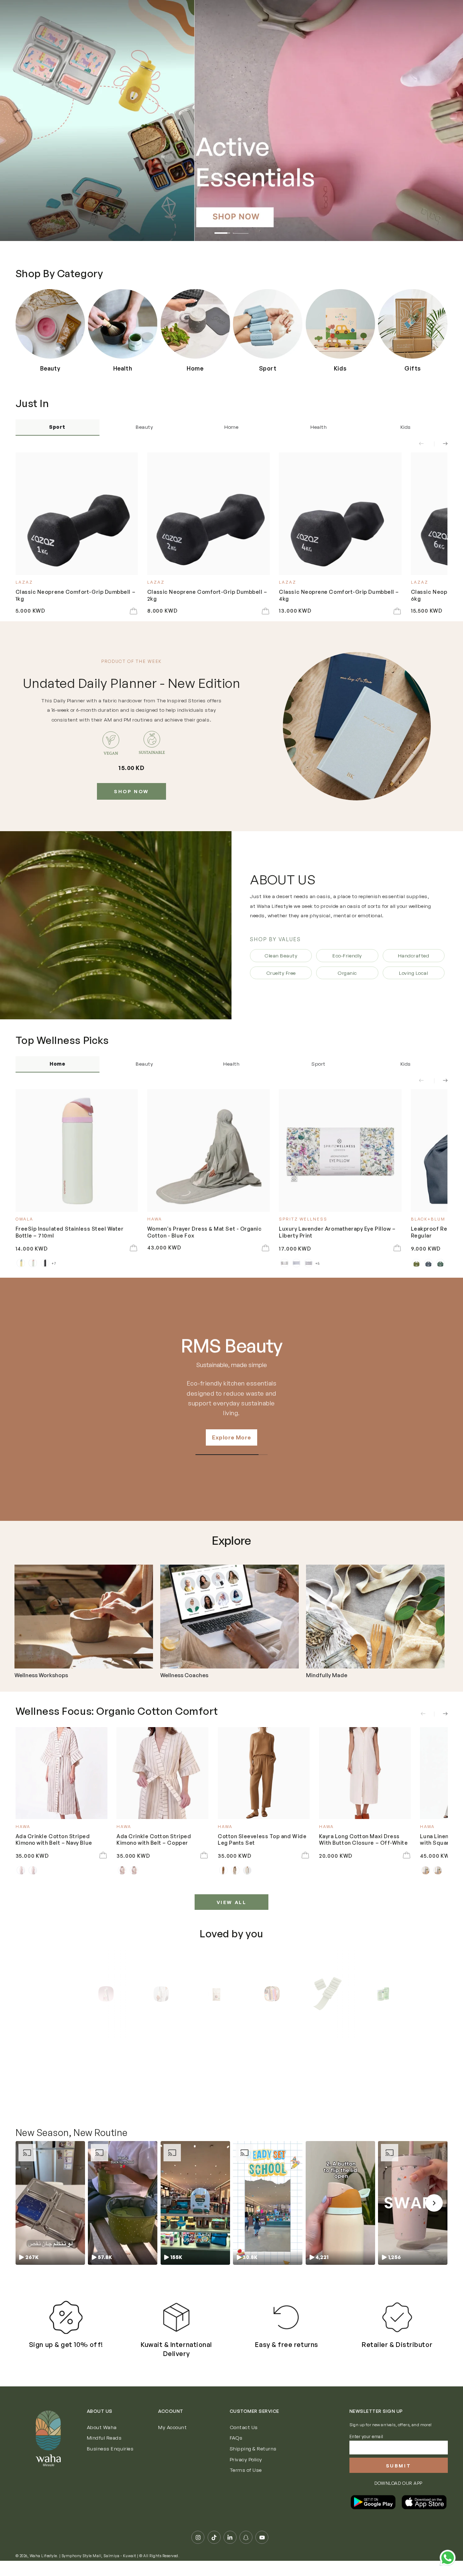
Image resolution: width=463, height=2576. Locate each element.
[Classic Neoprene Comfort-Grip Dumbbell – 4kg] (340, 514)
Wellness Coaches (184, 1675)
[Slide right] (441, 444)
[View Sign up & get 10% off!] (66, 2317)
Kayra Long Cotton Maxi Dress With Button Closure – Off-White (364, 1839)
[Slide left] (426, 444)
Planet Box (231, 1346)
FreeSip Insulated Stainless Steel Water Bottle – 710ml (70, 1232)
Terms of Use (246, 2470)
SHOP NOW (131, 791)
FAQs (236, 2438)
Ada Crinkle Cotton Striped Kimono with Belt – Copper (154, 1839)
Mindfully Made (327, 1675)
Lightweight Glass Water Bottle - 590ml (142, 2083)
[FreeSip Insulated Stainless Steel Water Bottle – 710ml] (77, 1150)
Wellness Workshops (41, 1675)
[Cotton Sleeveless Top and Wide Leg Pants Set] (264, 1773)
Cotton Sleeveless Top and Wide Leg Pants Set (262, 1839)
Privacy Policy (246, 2459)
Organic (347, 973)
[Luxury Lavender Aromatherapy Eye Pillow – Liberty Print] (340, 1150)
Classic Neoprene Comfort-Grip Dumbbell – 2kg (207, 595)
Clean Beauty (281, 955)
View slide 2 (241, 229)
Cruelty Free (281, 973)
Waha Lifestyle (43, 2556)
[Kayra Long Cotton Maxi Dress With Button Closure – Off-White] (365, 1773)
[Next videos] (434, 2203)
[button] (50, 2203)
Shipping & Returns (253, 2448)
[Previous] (79, 1994)
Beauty (144, 427)
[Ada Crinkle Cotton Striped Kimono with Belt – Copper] (162, 1773)
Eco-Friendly (347, 955)
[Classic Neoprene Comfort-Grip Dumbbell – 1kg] (77, 514)
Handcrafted (414, 955)
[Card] (84, 1617)
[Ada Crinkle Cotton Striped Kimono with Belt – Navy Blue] (61, 1773)
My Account (172, 2427)
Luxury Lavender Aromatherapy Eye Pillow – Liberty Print (337, 1232)
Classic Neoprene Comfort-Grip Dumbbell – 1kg (76, 595)
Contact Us (244, 2427)
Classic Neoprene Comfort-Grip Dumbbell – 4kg (339, 595)
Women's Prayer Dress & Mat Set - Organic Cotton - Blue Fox (205, 1232)
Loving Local (413, 973)
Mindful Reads (104, 2438)
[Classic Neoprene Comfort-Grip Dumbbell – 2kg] (209, 514)
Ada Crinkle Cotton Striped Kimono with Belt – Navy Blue (54, 1839)
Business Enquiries (110, 2448)
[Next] (384, 1994)
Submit (399, 2466)
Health (318, 427)
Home (231, 427)
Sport (57, 427)
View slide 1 (222, 229)
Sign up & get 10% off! (66, 2344)
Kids (406, 427)
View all (232, 1902)
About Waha (102, 2427)
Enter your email (366, 2437)
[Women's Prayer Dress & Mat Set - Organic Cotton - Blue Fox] (209, 1150)
